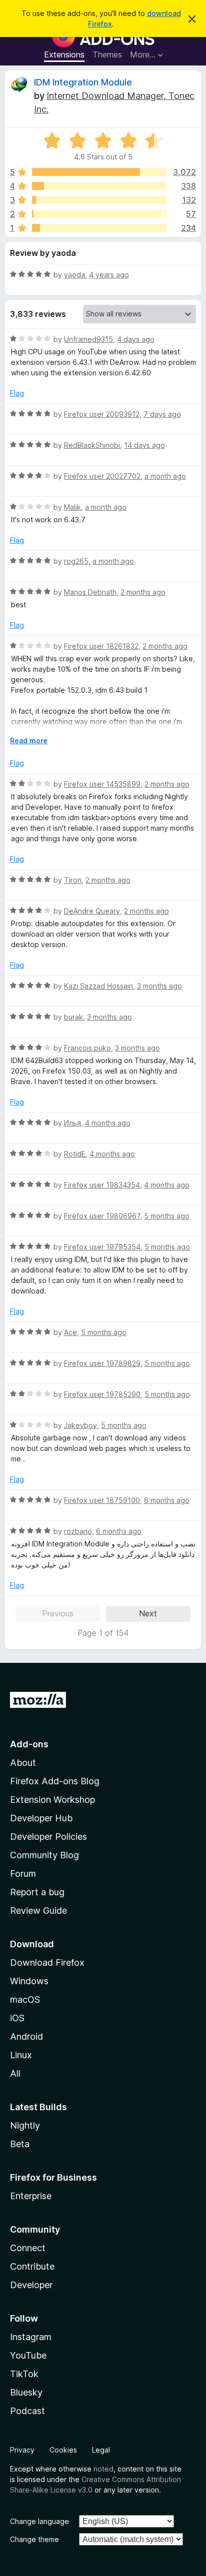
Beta (20, 2144)
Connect (28, 2248)
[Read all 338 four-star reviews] (99, 186)
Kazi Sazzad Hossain (98, 986)
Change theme (34, 2539)
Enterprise (31, 2196)
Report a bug (37, 1892)
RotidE (75, 1154)
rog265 (76, 561)
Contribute (32, 2266)
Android (26, 2036)
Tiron (73, 880)
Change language (39, 2521)
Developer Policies (48, 1837)
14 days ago (144, 445)
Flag (17, 393)
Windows (29, 1981)
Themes (107, 54)
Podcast (27, 2411)
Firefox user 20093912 (102, 414)
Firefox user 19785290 (102, 1394)
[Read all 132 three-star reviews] (99, 200)
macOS (25, 1999)
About (23, 1763)
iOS (17, 2018)
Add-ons (29, 1744)
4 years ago (109, 275)
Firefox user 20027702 (102, 476)
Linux (21, 2055)
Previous (58, 1613)
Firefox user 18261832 (101, 646)
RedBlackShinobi (92, 445)
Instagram (31, 2337)
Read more (29, 740)
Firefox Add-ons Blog (55, 1781)
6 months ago (167, 1500)
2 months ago (143, 592)
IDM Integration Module (83, 82)
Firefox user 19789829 (102, 1363)
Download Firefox (47, 1962)
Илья (72, 1123)
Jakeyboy (80, 1425)
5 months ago (167, 1216)
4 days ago (136, 339)
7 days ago (162, 414)
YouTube (28, 2355)
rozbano (78, 1531)
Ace (70, 1332)
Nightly (25, 2125)
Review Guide (38, 1911)
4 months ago (108, 1123)
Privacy (22, 2450)
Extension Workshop (52, 1800)
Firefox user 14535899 (102, 784)
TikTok (24, 2374)
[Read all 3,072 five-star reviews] (99, 172)
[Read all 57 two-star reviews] (99, 214)
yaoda (74, 275)
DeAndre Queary (92, 911)
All (15, 2073)
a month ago (165, 476)
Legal (101, 2450)
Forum (23, 1874)
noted (103, 2469)
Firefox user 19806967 (102, 1216)
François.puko (87, 1048)
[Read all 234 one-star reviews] (99, 228)
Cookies (63, 2450)
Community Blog (44, 1855)
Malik (72, 507)
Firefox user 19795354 (102, 1247)
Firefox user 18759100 (102, 1500)
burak (73, 1017)
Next (148, 1613)
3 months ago (159, 986)
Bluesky (26, 2392)
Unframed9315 (88, 339)
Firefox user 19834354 (102, 1185)
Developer (31, 2285)
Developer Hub (41, 1818)
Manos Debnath (90, 592)
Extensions (64, 54)
